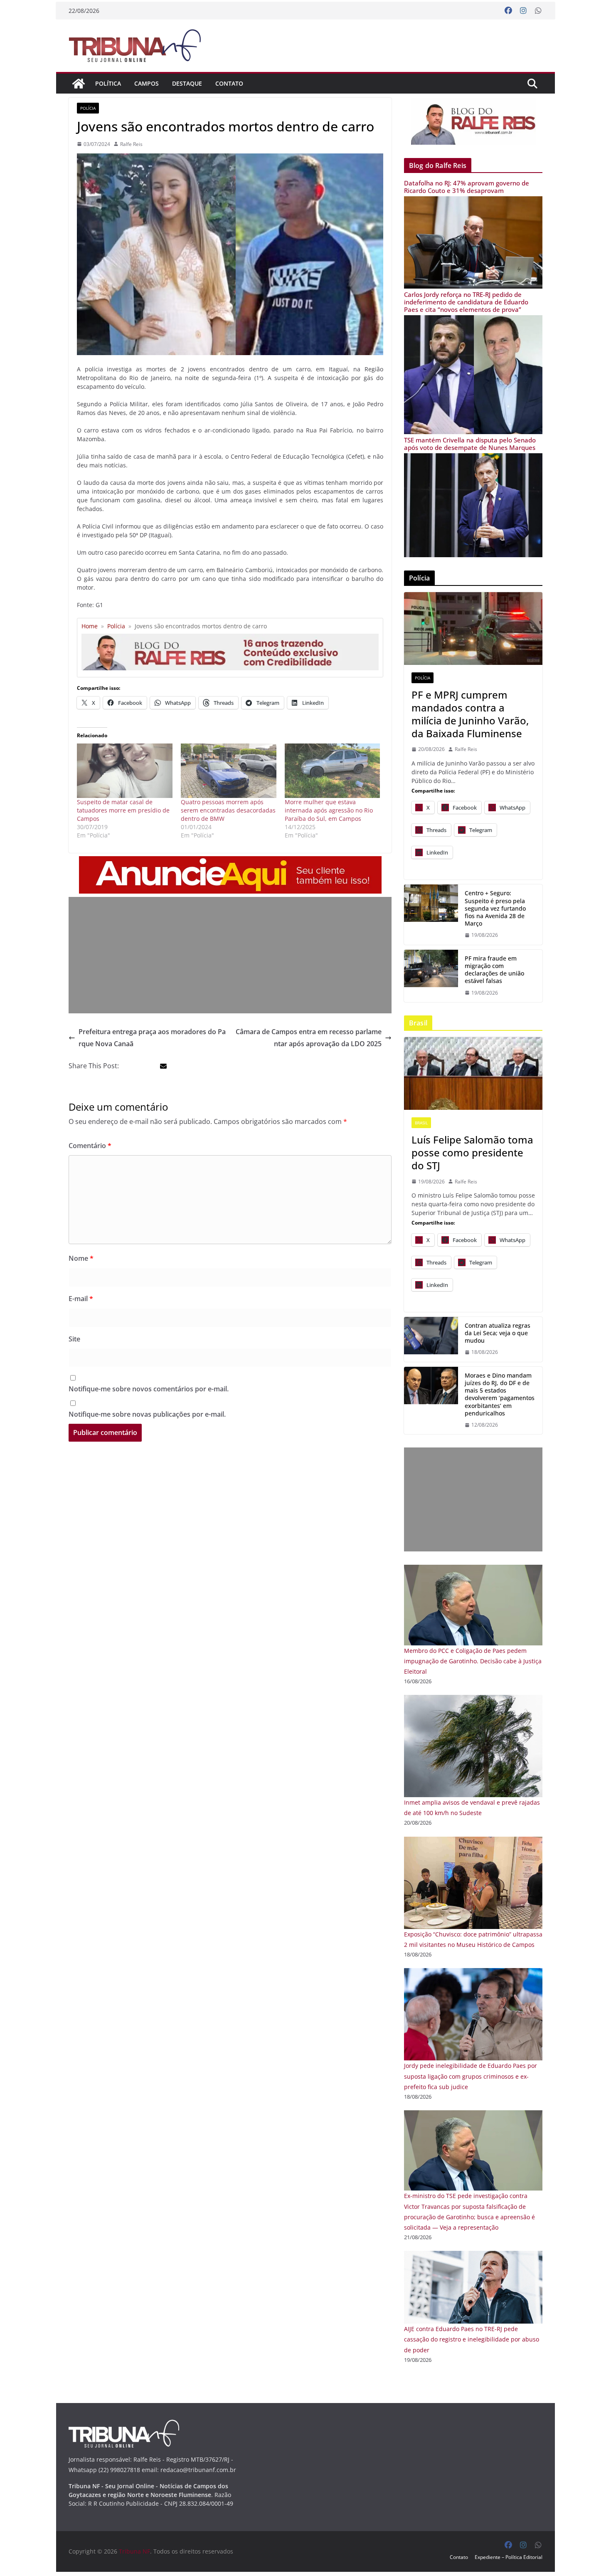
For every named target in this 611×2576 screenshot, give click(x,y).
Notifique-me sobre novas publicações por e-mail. (147, 1414)
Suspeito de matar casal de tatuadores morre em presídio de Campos (123, 810)
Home (90, 626)
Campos (147, 83)
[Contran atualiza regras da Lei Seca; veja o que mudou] (431, 1339)
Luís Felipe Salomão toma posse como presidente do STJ (472, 1153)
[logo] (124, 2425)
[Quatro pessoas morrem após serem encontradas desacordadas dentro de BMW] (229, 771)
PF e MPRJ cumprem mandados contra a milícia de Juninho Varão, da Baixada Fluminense (470, 714)
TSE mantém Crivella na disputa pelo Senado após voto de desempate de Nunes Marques (470, 444)
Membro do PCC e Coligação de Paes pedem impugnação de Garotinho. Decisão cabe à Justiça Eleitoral (473, 1661)
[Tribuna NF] (79, 84)
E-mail (81, 1299)
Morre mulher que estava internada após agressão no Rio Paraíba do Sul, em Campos (329, 810)
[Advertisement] (230, 955)
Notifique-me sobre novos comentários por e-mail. (149, 1389)
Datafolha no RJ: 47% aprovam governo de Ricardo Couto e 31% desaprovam (467, 187)
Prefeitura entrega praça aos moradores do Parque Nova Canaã (152, 1038)
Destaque (187, 83)
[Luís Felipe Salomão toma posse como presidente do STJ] (473, 1073)
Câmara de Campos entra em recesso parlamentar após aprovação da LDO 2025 (309, 1038)
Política (108, 83)
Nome (81, 1258)
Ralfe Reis (131, 144)
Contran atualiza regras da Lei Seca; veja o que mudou (498, 1333)
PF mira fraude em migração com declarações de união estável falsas (494, 970)
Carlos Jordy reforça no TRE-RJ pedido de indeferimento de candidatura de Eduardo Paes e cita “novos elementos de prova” (466, 302)
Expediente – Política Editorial (509, 2557)
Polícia (88, 108)
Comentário (90, 1146)
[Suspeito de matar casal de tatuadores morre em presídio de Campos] (125, 771)
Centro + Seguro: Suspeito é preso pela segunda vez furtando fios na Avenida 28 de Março (495, 908)
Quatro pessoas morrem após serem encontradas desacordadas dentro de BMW (228, 810)
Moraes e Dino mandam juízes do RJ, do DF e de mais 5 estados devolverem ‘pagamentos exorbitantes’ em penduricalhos (500, 1394)
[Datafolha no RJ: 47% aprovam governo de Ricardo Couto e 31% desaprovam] (473, 201)
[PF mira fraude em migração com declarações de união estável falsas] (431, 976)
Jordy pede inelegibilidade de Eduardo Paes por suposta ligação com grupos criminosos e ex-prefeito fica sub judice (471, 2076)
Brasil (421, 1123)
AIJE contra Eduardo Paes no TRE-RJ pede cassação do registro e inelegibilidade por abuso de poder (472, 2339)
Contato (229, 83)
